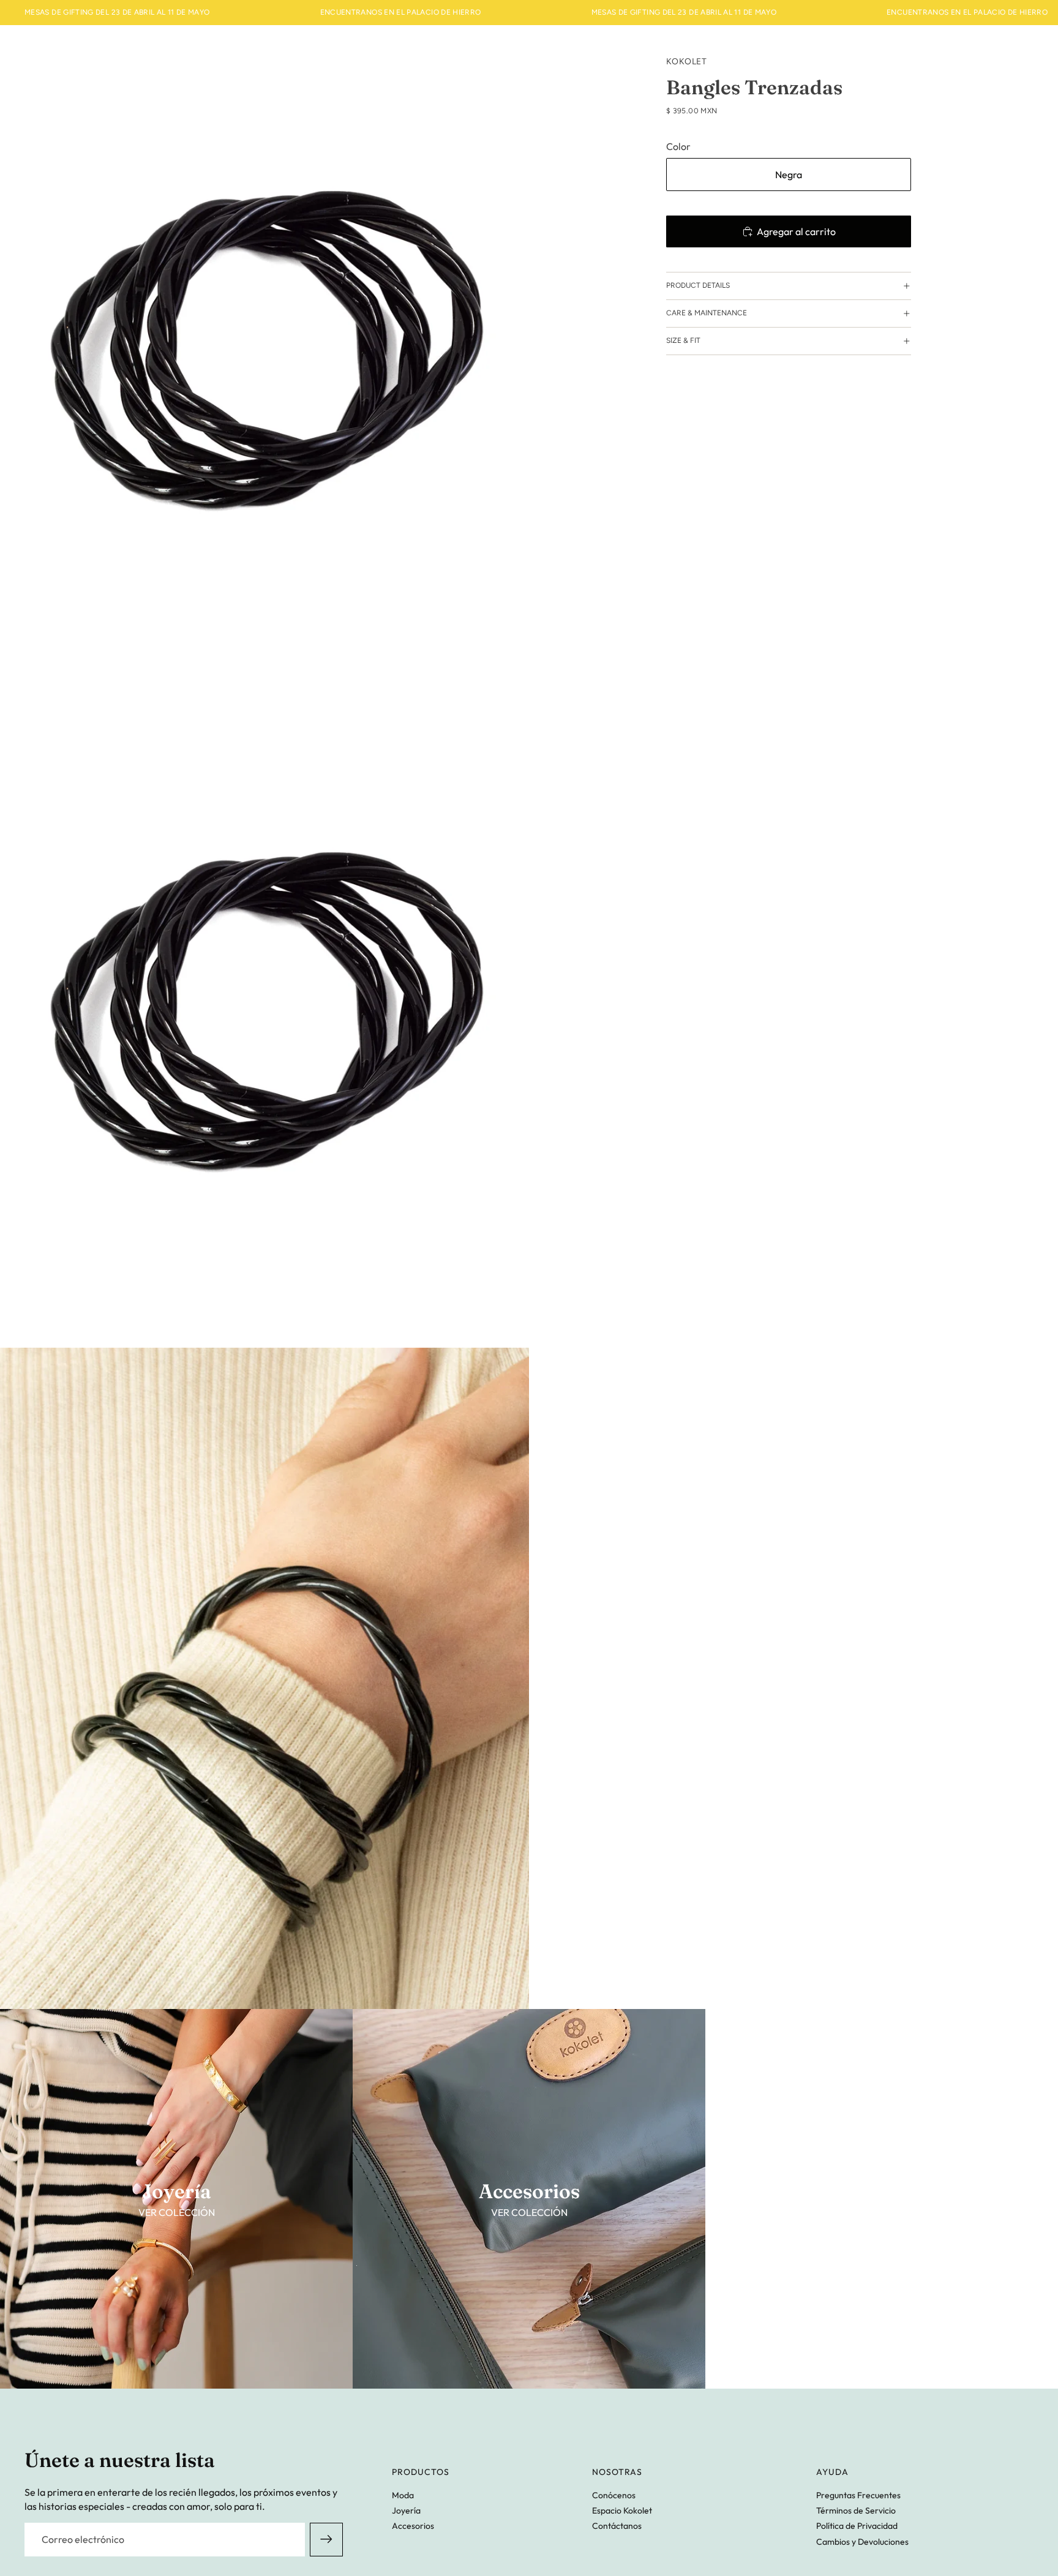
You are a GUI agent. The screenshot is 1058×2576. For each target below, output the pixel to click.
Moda (403, 2495)
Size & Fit (683, 340)
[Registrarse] (326, 2539)
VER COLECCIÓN (177, 2212)
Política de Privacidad (857, 2526)
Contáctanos (617, 2526)
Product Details (698, 285)
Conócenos (614, 2495)
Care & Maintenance (707, 313)
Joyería (406, 2510)
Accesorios (413, 2526)
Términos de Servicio (856, 2510)
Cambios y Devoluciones (862, 2542)
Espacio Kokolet (622, 2510)
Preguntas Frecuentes (858, 2495)
